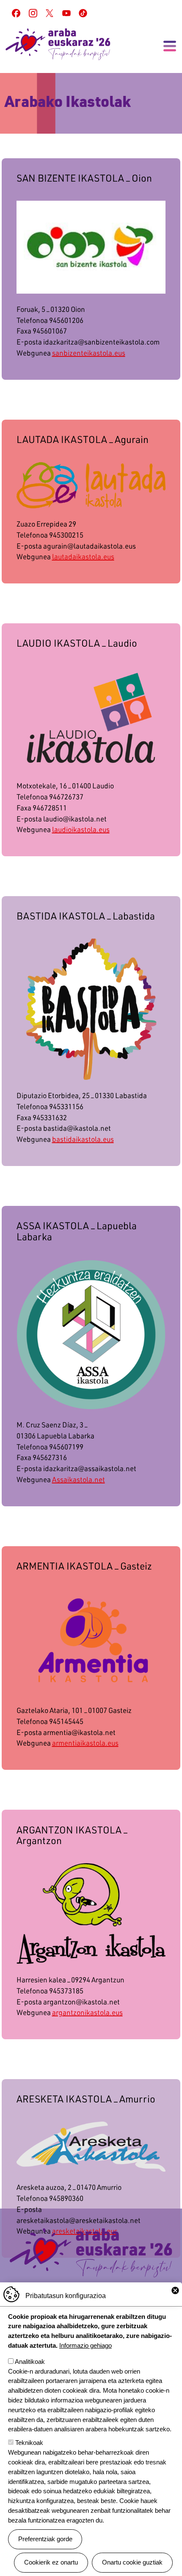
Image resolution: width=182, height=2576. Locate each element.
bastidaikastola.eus (83, 1139)
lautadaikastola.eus (83, 556)
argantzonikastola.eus (87, 2012)
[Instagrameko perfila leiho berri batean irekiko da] (33, 13)
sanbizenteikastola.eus (89, 353)
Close (175, 2290)
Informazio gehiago (85, 2345)
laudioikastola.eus (81, 829)
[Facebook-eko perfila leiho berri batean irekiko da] (16, 13)
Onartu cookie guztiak (132, 2562)
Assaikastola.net (79, 1479)
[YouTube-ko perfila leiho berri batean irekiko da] (66, 13)
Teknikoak (29, 2443)
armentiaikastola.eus (85, 1743)
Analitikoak (30, 2362)
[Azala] (58, 44)
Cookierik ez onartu (51, 2562)
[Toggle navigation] (170, 46)
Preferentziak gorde (45, 2539)
